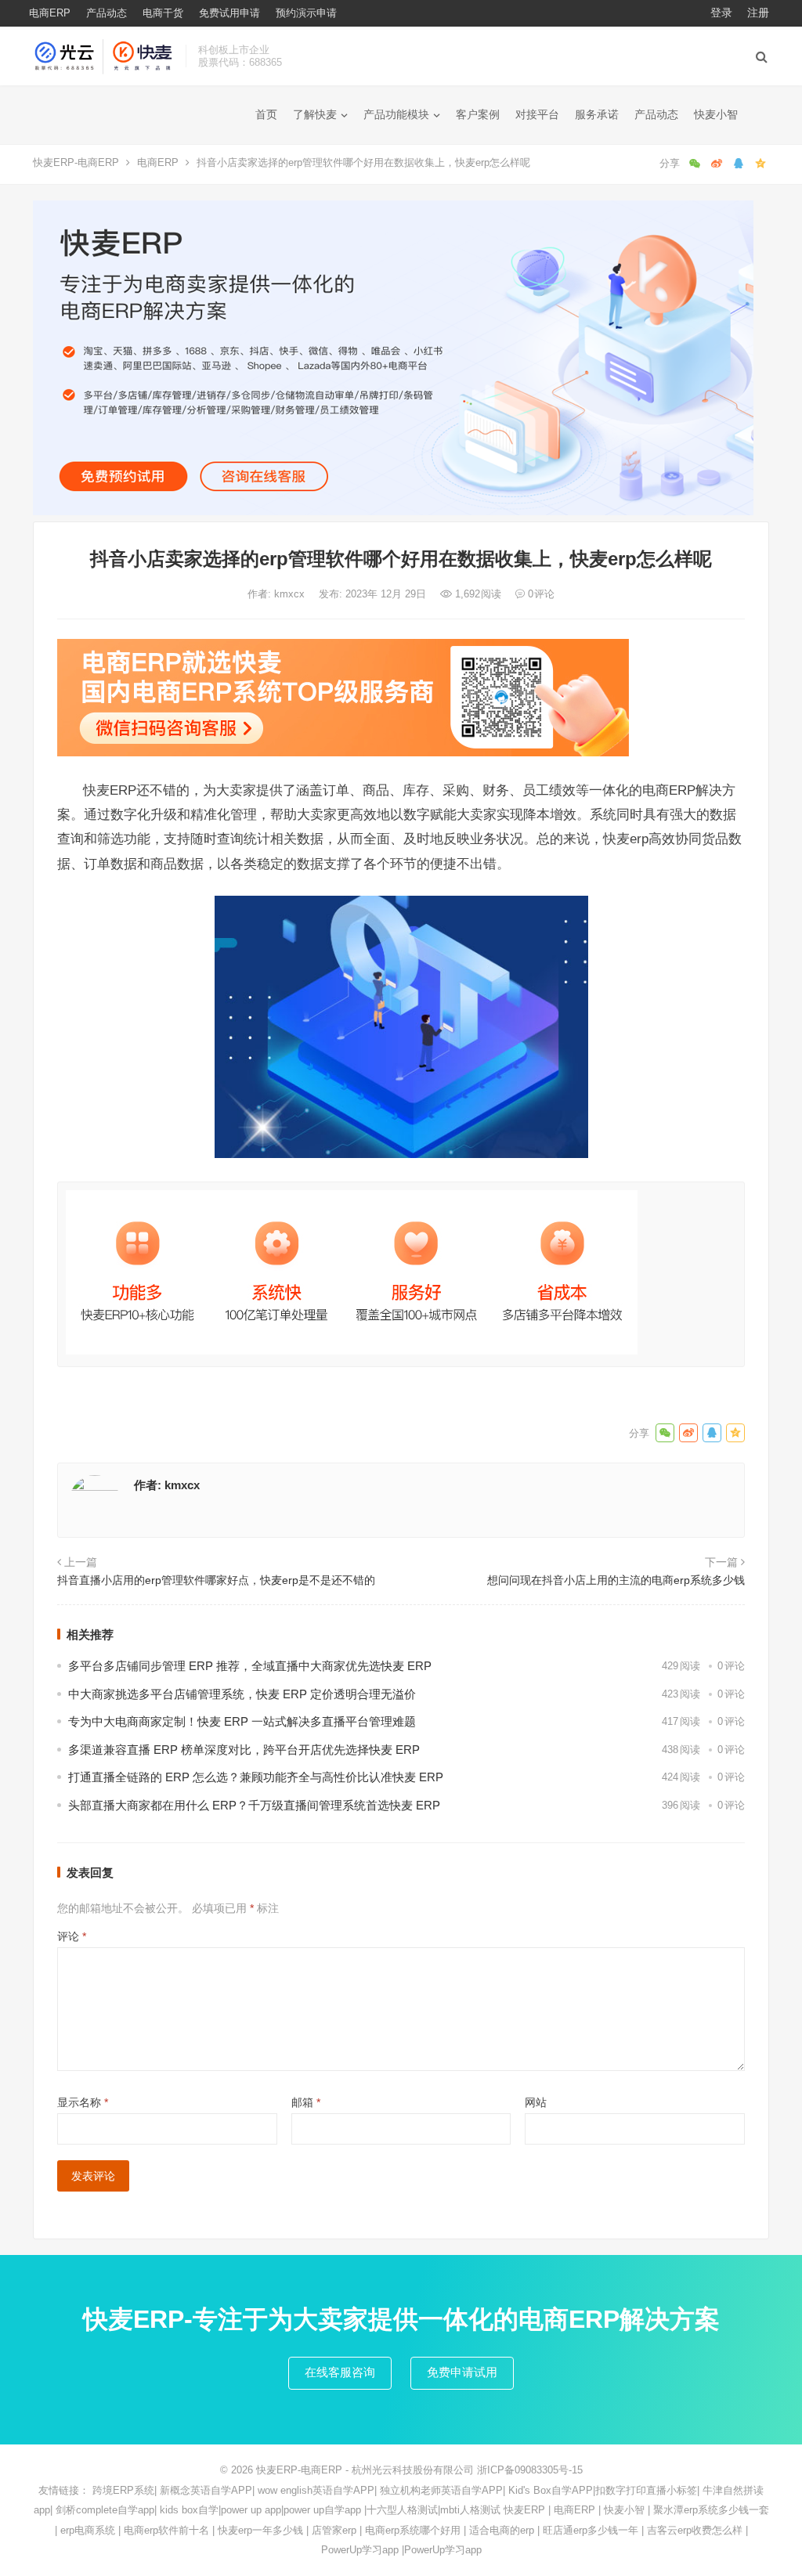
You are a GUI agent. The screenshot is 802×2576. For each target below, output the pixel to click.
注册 (758, 13)
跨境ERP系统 (123, 2490)
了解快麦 (315, 114)
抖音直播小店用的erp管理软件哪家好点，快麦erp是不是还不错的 (216, 1580)
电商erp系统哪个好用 (413, 2530)
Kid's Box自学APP (551, 2490)
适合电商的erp (502, 2530)
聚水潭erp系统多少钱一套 (711, 2510)
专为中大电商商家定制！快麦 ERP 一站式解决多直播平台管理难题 (242, 1721)
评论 (72, 1936)
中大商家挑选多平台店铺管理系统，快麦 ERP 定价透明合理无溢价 (242, 1694)
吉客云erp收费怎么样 (695, 2530)
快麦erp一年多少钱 (260, 2530)
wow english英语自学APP (316, 2490)
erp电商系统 (88, 2530)
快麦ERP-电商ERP (76, 162)
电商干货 (163, 13)
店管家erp (334, 2530)
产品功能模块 (396, 114)
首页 (266, 114)
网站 (536, 2102)
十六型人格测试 (402, 2510)
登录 (721, 13)
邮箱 (306, 2102)
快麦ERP (524, 2510)
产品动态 (107, 13)
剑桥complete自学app (105, 2510)
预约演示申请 (306, 13)
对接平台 (537, 114)
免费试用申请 (229, 13)
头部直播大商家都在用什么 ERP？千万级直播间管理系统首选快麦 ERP (254, 1805)
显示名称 (83, 2102)
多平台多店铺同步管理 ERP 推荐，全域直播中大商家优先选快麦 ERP (250, 1666)
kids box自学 (189, 2510)
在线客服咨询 (340, 2372)
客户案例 (478, 114)
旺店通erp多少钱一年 (591, 2530)
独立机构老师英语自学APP (441, 2490)
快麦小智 (716, 114)
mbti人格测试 (470, 2510)
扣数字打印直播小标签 (646, 2490)
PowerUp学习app (360, 2550)
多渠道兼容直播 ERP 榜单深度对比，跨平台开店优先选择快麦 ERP (244, 1750)
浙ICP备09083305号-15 (530, 2470)
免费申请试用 (462, 2372)
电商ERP (50, 13)
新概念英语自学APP (206, 2490)
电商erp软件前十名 (166, 2530)
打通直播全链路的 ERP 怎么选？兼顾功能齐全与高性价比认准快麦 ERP (256, 1777)
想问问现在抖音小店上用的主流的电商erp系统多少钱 (616, 1580)
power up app (251, 2510)
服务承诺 (597, 114)
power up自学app (322, 2510)
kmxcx (291, 594)
